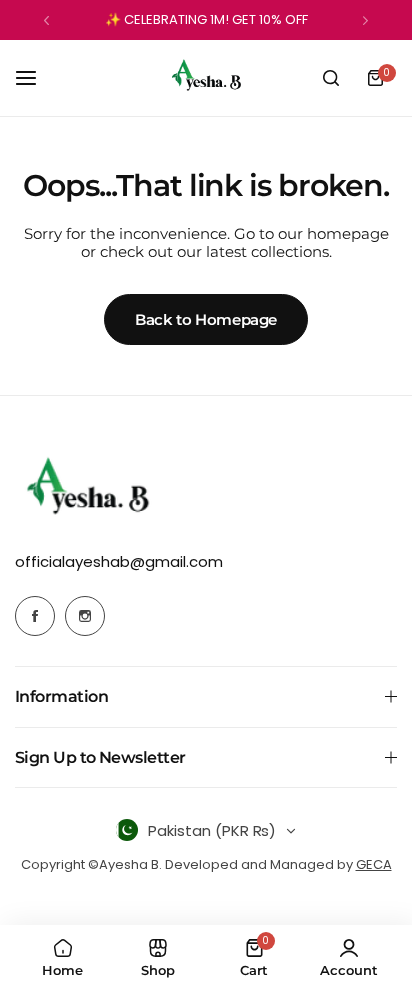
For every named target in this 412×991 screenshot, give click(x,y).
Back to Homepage (206, 319)
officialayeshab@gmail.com (119, 561)
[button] (46, 20)
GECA (374, 864)
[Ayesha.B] (206, 78)
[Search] (331, 78)
